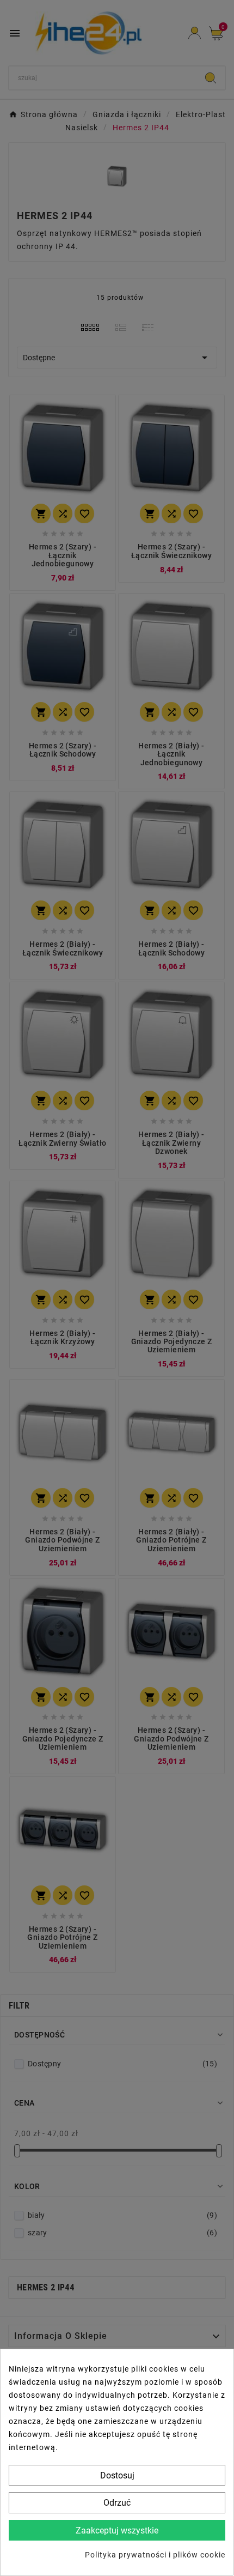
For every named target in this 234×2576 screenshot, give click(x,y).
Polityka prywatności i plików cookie (155, 2555)
